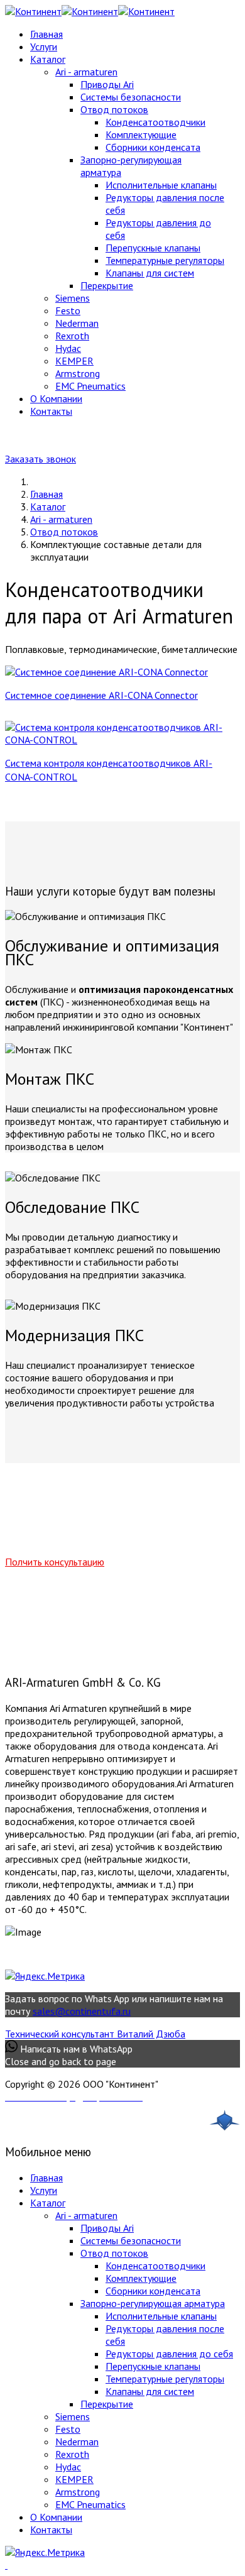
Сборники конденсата (153, 147)
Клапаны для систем (150, 273)
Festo (68, 310)
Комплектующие (141, 134)
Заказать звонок (41, 459)
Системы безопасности (131, 97)
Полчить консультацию (55, 1562)
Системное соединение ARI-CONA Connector (101, 695)
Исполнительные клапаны (161, 185)
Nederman (77, 323)
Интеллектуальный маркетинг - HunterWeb (152, 2123)
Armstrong (78, 373)
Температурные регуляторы (165, 260)
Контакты (51, 411)
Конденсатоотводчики (155, 122)
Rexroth (72, 336)
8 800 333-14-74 (203, 436)
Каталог (48, 59)
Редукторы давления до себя (169, 2354)
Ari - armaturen (86, 72)
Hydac (68, 348)
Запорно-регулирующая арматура (153, 2303)
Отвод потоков (114, 109)
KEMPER (74, 361)
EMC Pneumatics (90, 386)
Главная (46, 34)
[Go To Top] (6, 2565)
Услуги (44, 47)
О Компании (56, 398)
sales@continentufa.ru (82, 2011)
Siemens (73, 298)
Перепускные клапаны (153, 248)
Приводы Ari (107, 84)
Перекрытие (107, 285)
